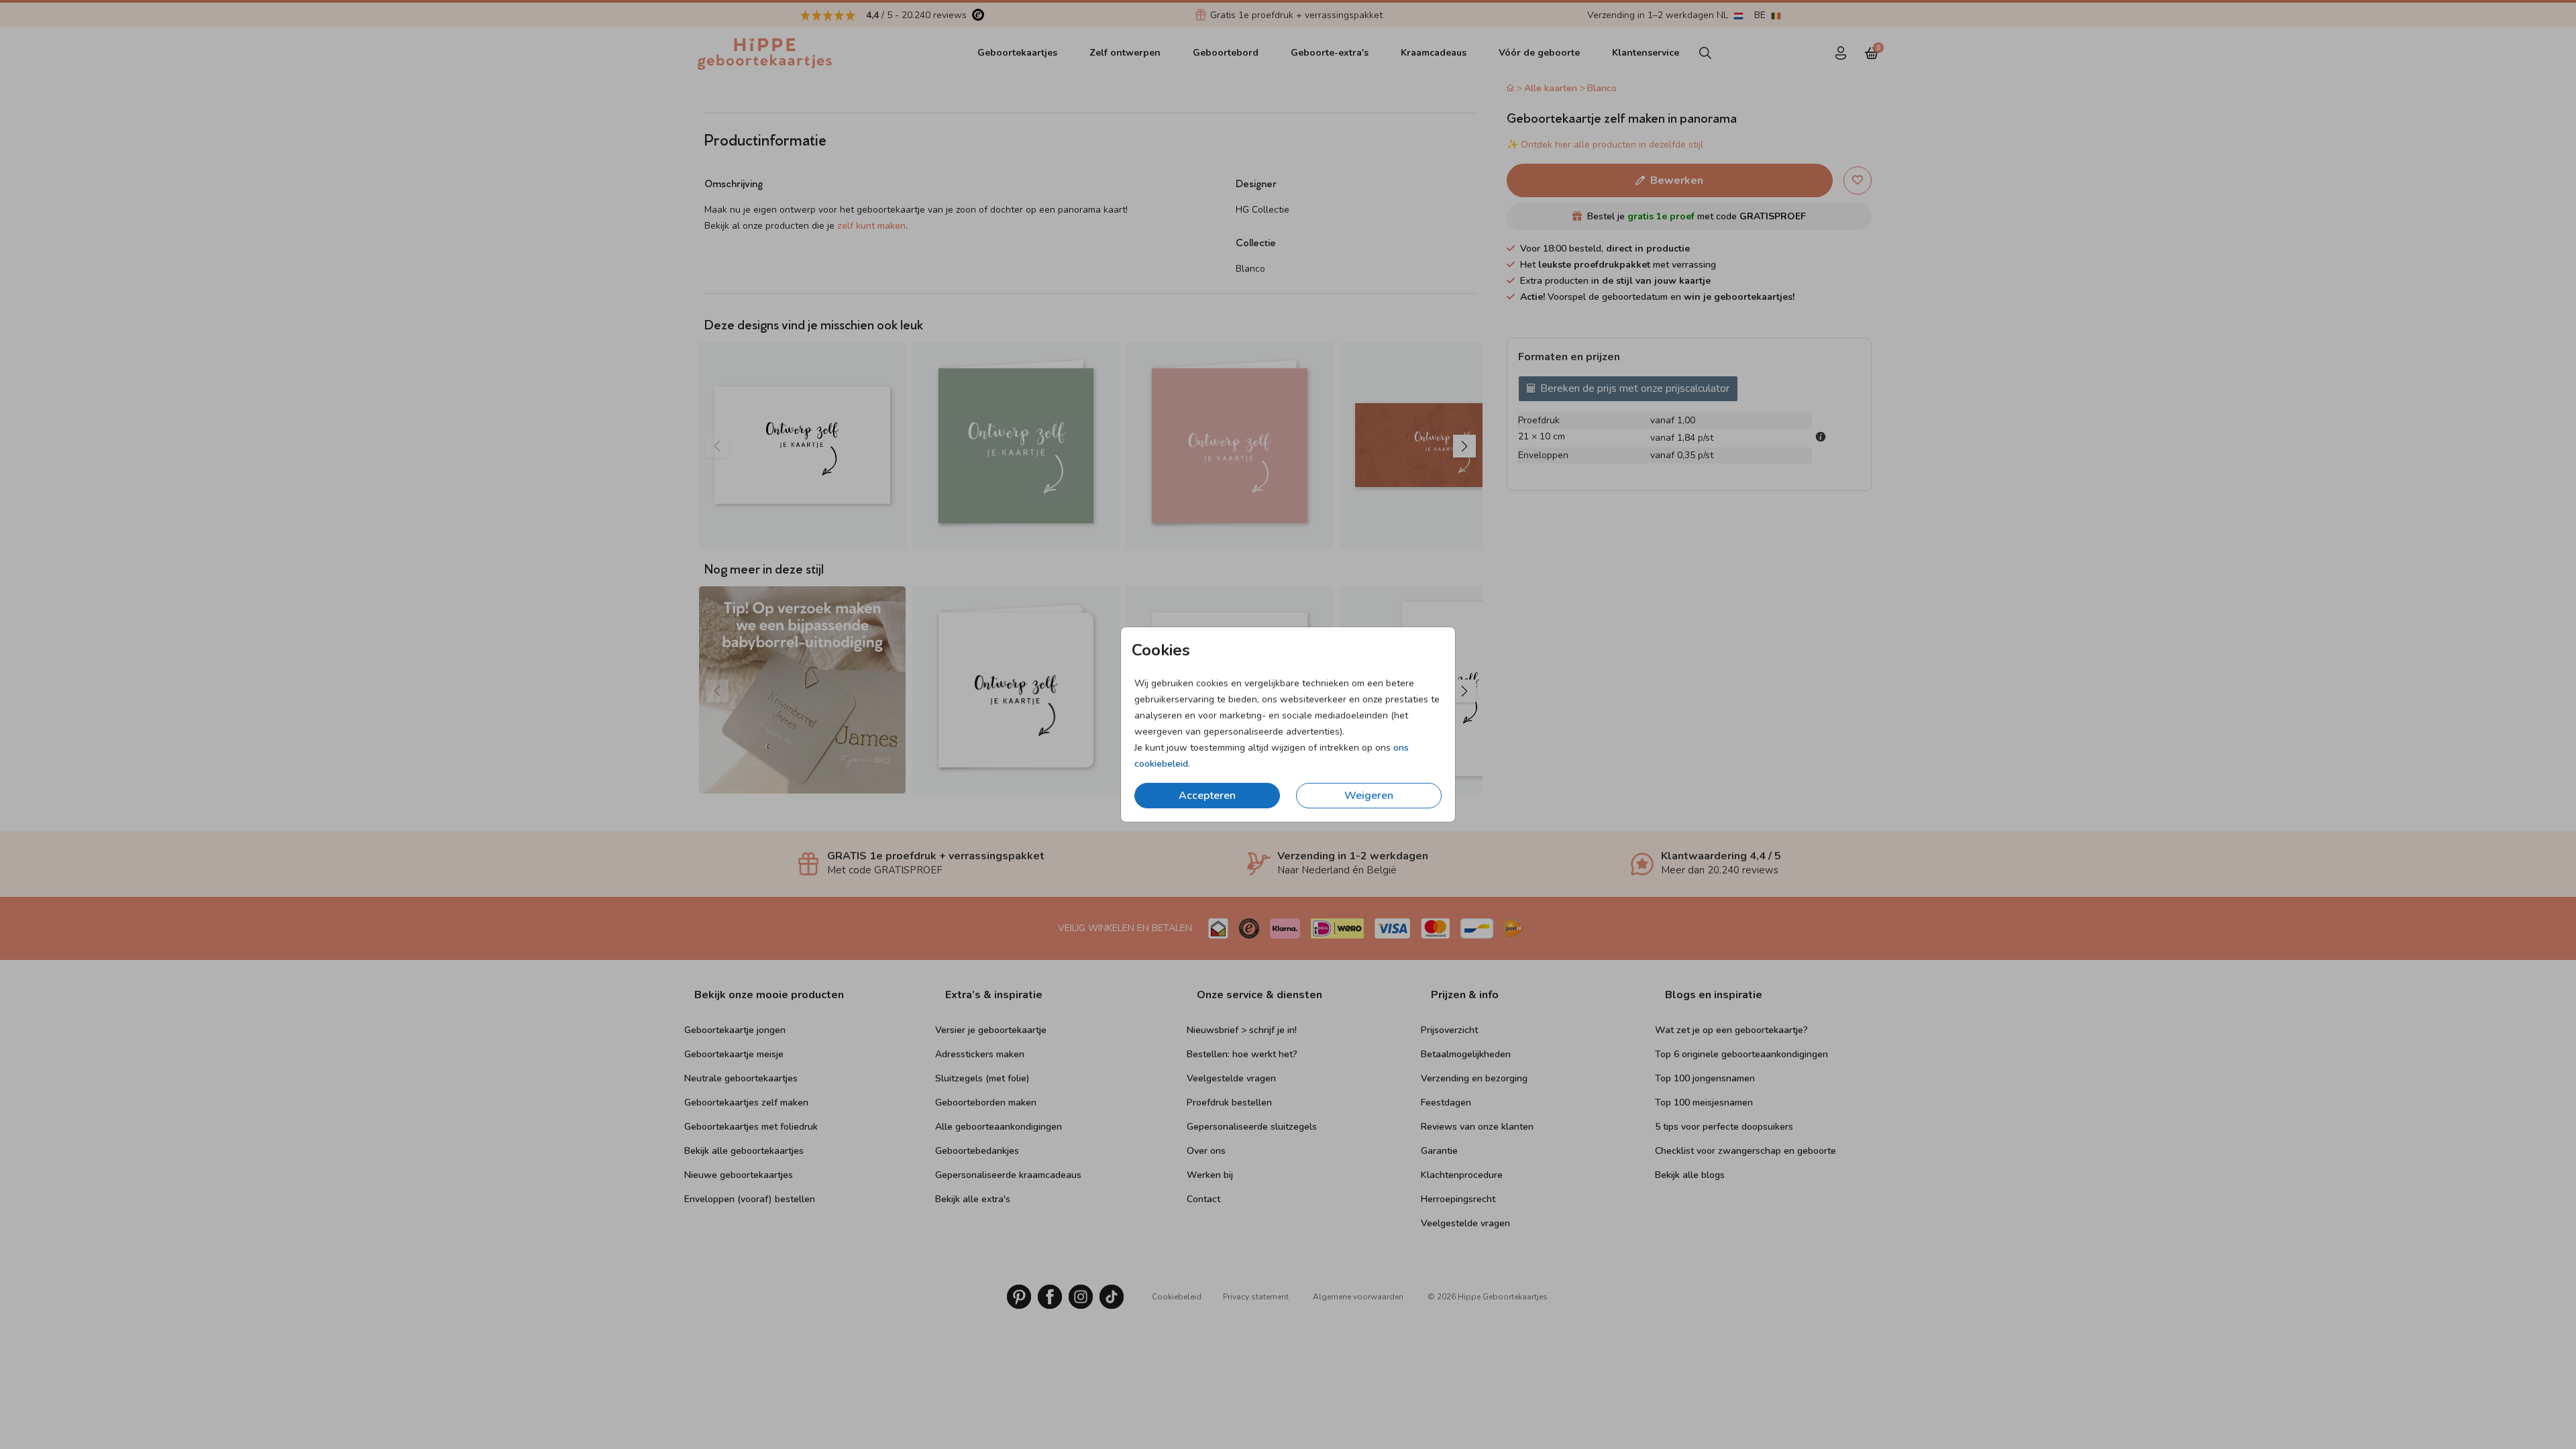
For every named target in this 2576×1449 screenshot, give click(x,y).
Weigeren (1369, 796)
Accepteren (1207, 796)
